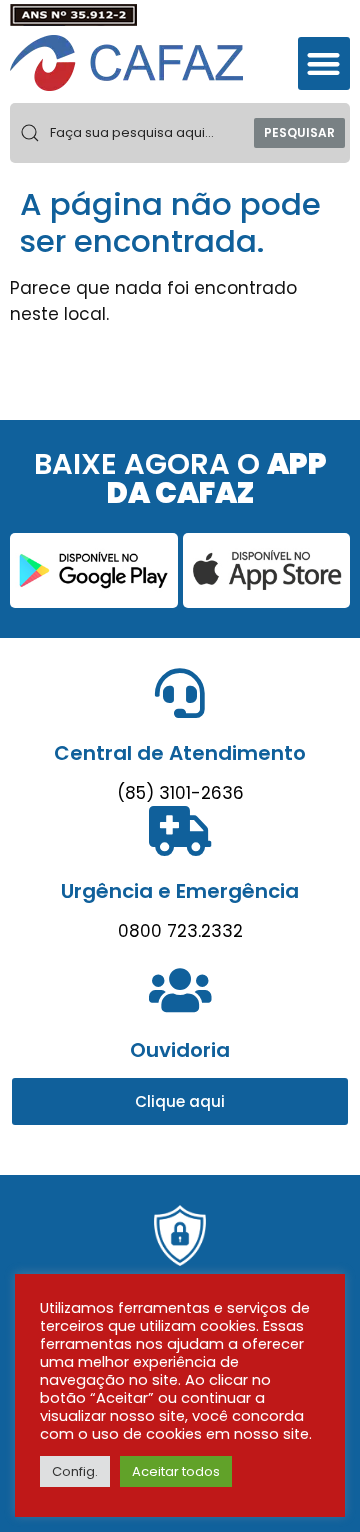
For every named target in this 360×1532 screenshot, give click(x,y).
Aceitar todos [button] (176, 1471)
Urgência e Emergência (180, 891)
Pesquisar (299, 132)
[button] (324, 63)
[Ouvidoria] (180, 990)
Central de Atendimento (180, 753)
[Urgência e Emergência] (180, 831)
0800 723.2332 (180, 931)
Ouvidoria (180, 1050)
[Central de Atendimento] (180, 693)
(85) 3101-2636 (180, 793)
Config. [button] (75, 1471)
